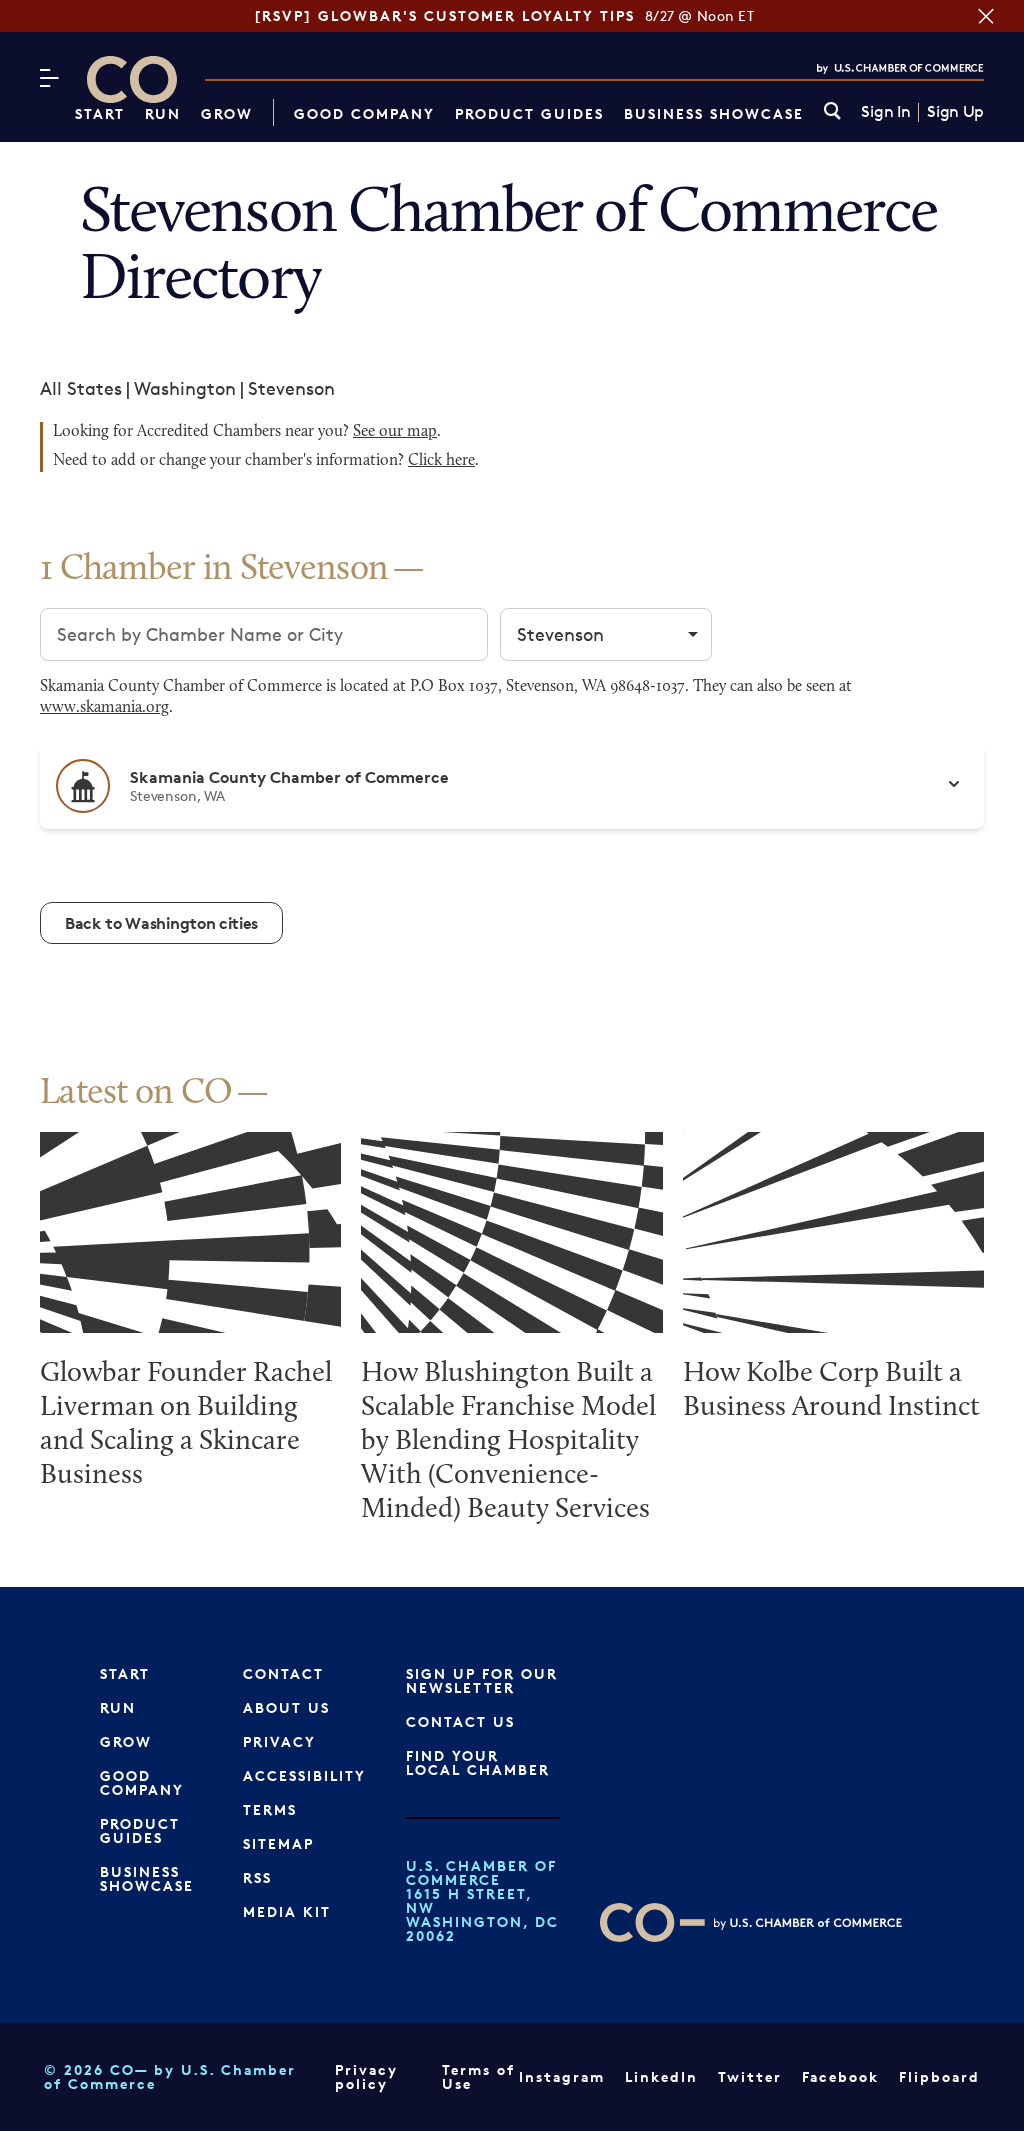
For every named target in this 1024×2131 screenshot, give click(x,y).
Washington (185, 388)
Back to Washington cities (161, 923)
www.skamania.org (104, 708)
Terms (270, 1809)
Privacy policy (366, 2076)
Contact (283, 1673)
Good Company (364, 113)
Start (100, 113)
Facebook (840, 2076)
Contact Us (460, 1721)
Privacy (279, 1741)
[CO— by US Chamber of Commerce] (132, 79)
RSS (257, 1877)
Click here (441, 461)
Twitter (750, 2076)
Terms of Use (478, 2076)
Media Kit (287, 1911)
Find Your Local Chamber (478, 1762)
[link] (832, 112)
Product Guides (529, 113)
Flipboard (939, 2076)
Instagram (562, 2076)
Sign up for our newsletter (482, 1680)
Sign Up (955, 112)
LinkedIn (661, 2076)
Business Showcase (714, 113)
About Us (286, 1707)
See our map (395, 432)
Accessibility (304, 1775)
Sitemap (278, 1843)
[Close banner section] (986, 16)
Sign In (885, 112)
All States (81, 388)
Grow (227, 113)
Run (163, 113)
